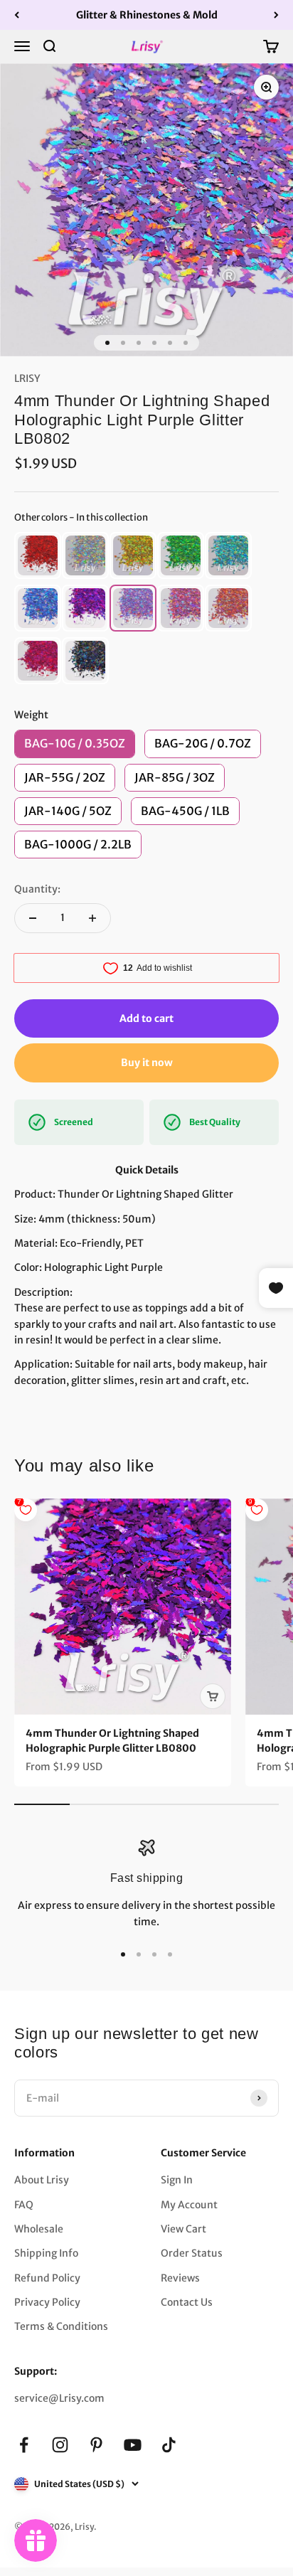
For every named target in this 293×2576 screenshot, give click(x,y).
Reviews (180, 2278)
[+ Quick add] (213, 1696)
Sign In (177, 2180)
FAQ (24, 2205)
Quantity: (37, 889)
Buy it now (147, 1063)
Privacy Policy (47, 2302)
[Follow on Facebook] (24, 2445)
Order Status (192, 2253)
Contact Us (187, 2302)
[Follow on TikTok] (169, 2445)
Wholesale (39, 2229)
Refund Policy (47, 2278)
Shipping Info (46, 2253)
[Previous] (17, 15)
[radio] (38, 555)
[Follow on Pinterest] (96, 2445)
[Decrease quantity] (33, 918)
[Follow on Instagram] (60, 2445)
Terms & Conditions (61, 2326)
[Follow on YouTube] (133, 2445)
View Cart (183, 2229)
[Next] (276, 15)
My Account (189, 2205)
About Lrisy (42, 2180)
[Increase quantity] (92, 918)
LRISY (27, 378)
